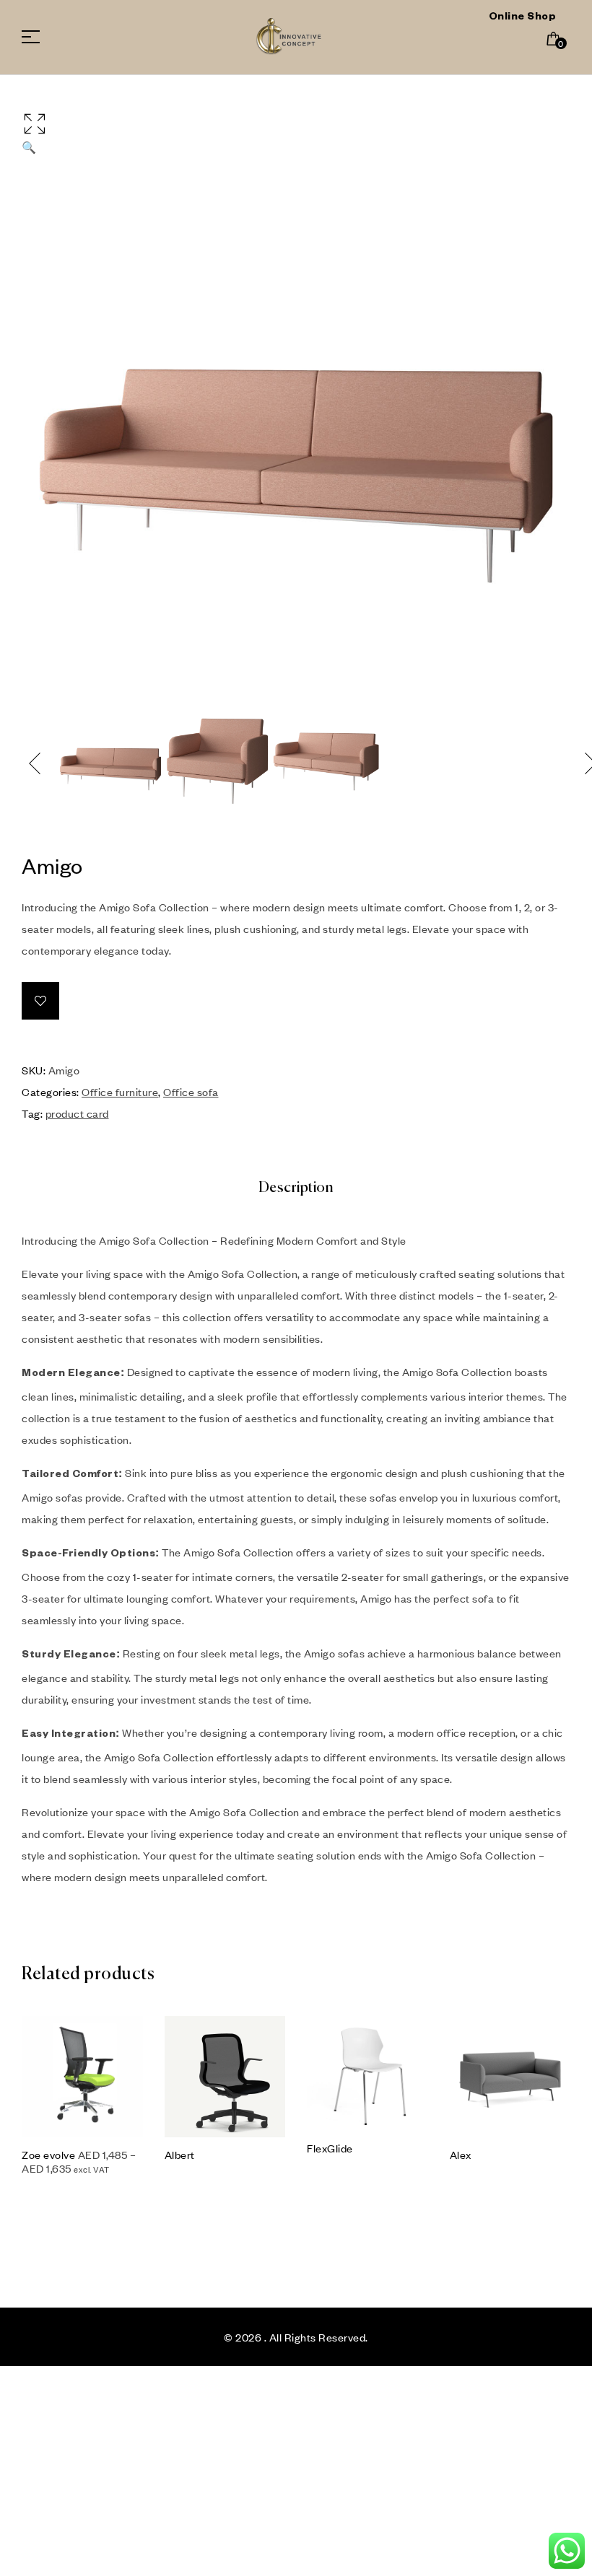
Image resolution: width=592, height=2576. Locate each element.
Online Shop (523, 18)
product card (77, 1113)
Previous (36, 763)
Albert (180, 2155)
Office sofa (191, 1092)
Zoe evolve (48, 2155)
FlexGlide (330, 2148)
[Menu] (36, 37)
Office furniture (120, 1092)
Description (296, 1188)
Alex (461, 2155)
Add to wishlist (40, 1001)
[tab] (296, 1188)
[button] (296, 132)
